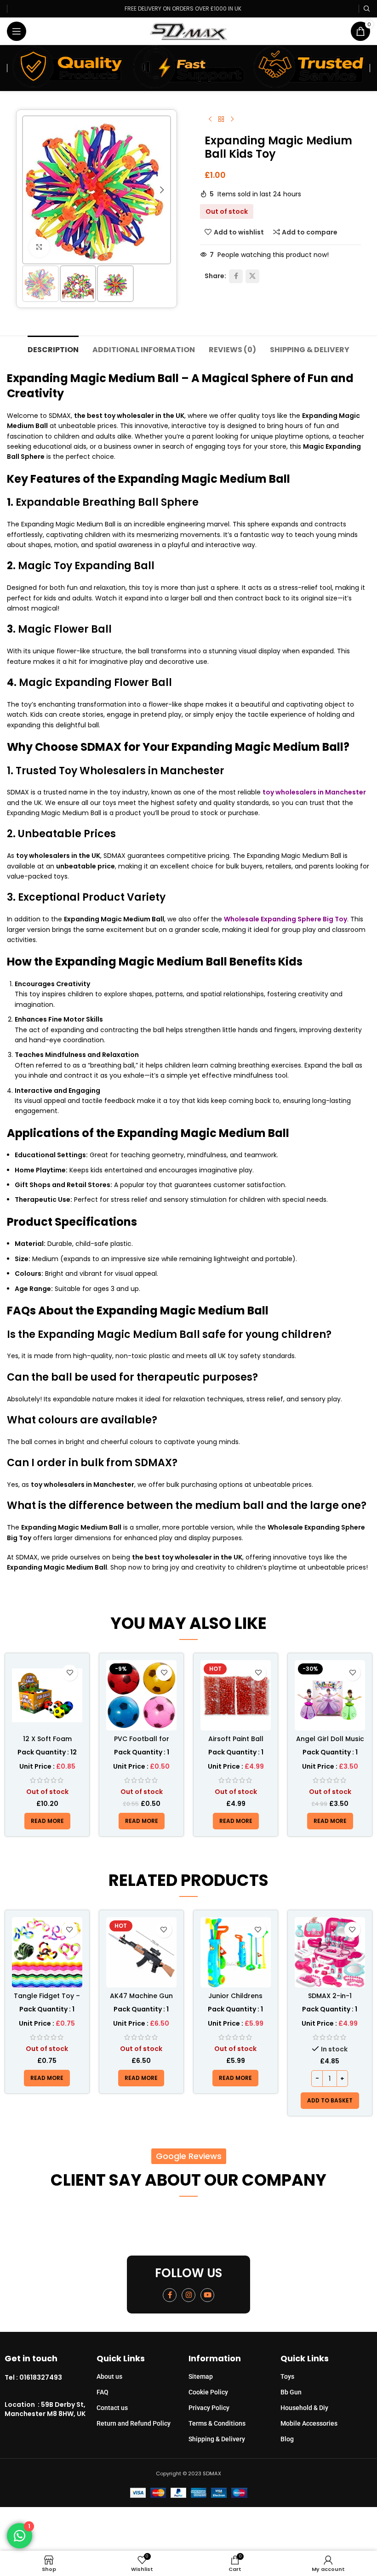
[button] (31, 190)
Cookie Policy (208, 2392)
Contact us (112, 2408)
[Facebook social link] (236, 276)
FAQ (103, 2392)
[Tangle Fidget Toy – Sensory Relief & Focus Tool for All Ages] (47, 1952)
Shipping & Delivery (217, 2439)
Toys (287, 2376)
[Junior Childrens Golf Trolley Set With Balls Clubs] (236, 1952)
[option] (87, 255)
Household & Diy (304, 2408)
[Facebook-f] (170, 2295)
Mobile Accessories (309, 2423)
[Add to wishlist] (70, 1673)
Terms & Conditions (217, 2423)
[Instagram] (188, 2295)
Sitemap (201, 2376)
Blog (287, 2439)
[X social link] (252, 276)
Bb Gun (291, 2392)
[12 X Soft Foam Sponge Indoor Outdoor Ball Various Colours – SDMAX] (47, 1695)
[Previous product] (210, 120)
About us (109, 2376)
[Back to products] (221, 120)
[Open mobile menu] (17, 31)
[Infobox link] (51, 2378)
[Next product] (232, 120)
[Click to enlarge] (39, 247)
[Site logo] (189, 31)
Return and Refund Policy (134, 2423)
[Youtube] (207, 2295)
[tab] (53, 348)
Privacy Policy (209, 2408)
